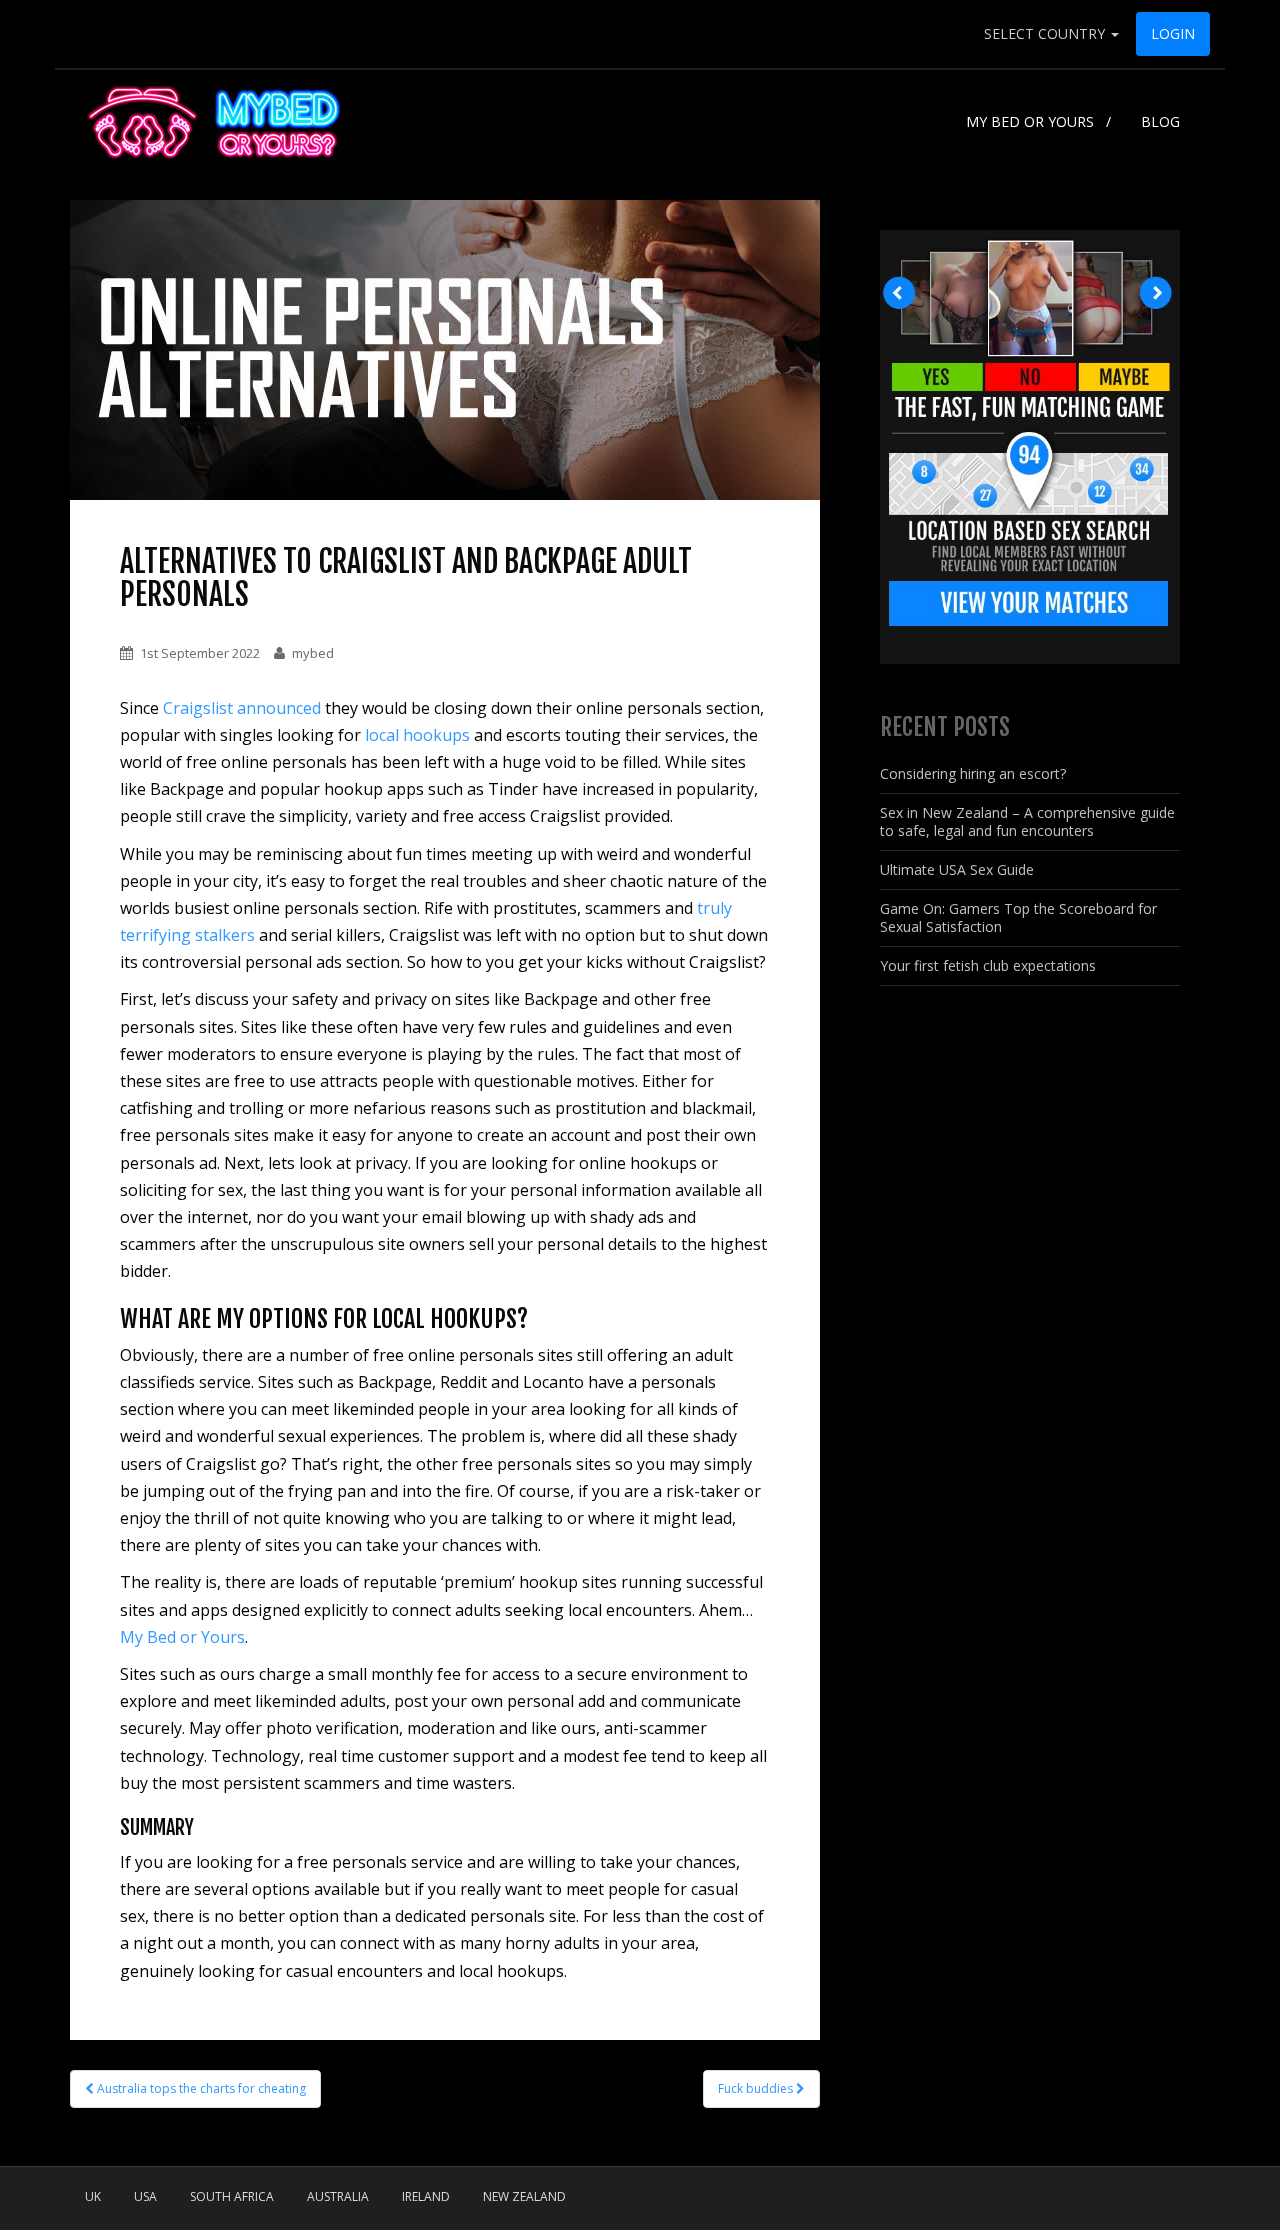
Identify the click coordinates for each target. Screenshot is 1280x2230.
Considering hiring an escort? (973, 773)
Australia (338, 2196)
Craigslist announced (244, 708)
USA (145, 2196)
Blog (1160, 121)
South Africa (232, 2196)
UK (93, 2196)
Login (1173, 33)
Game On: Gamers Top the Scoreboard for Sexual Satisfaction (1018, 917)
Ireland (426, 2196)
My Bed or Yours (182, 1637)
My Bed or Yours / (1038, 121)
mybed (313, 653)
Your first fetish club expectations (988, 965)
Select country (1046, 33)
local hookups (417, 735)
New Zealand (524, 2196)
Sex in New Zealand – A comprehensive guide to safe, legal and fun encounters (1027, 821)
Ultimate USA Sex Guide (957, 869)
